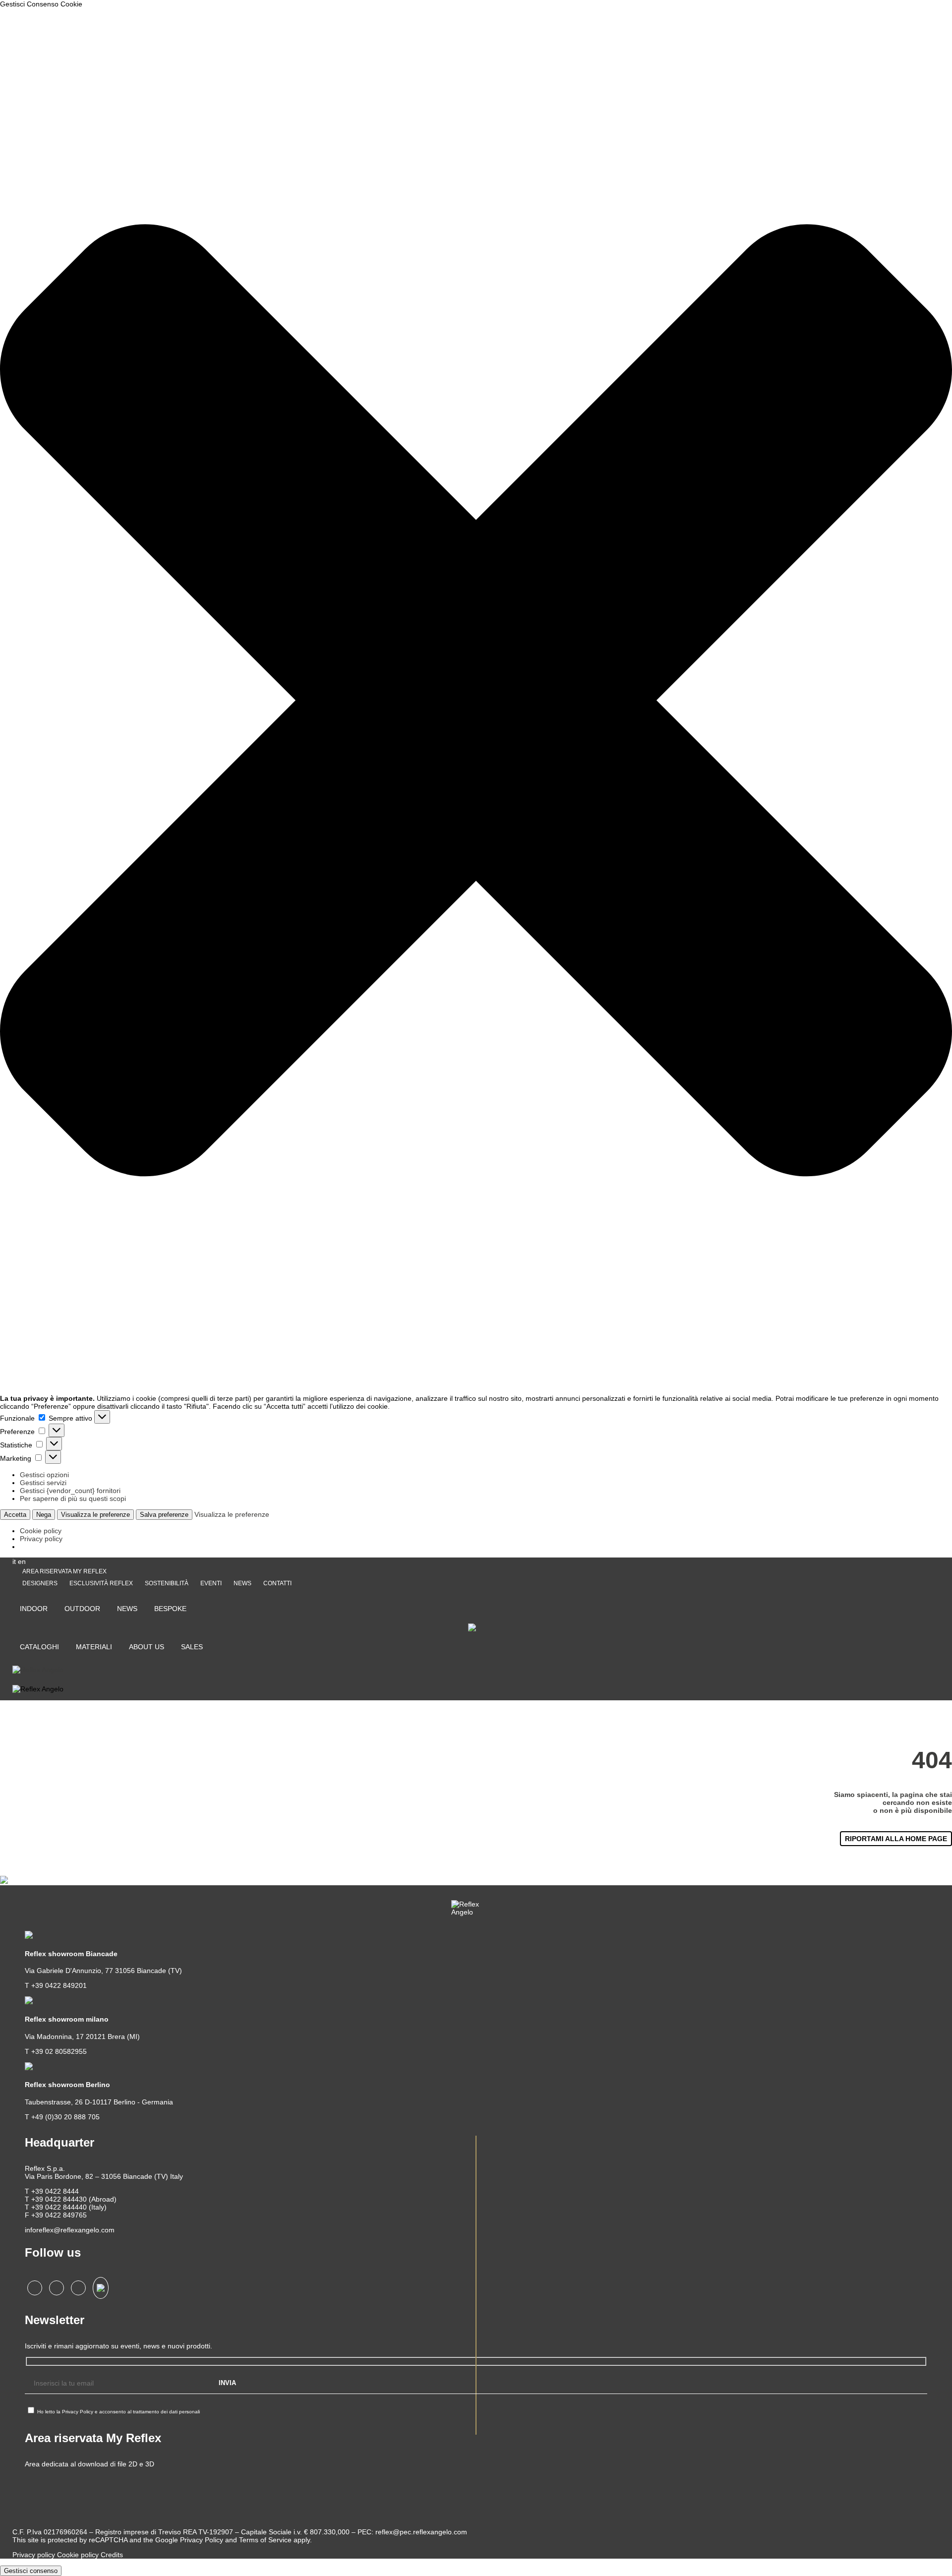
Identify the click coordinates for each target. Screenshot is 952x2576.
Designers (40, 1583)
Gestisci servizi (43, 1483)
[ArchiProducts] (101, 2288)
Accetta (15, 1515)
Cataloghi (39, 1647)
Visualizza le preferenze (95, 1515)
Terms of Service (265, 2540)
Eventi (211, 1583)
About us (147, 1647)
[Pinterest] (78, 2288)
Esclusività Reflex (101, 1583)
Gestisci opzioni (44, 1475)
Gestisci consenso (31, 2571)
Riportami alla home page (896, 1839)
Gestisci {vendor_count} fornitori (70, 1491)
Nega (44, 1515)
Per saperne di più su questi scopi (73, 1498)
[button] (476, 701)
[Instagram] (35, 2288)
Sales (192, 1647)
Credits (112, 2555)
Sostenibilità (167, 1583)
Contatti (277, 1583)
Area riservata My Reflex (64, 1571)
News (242, 1583)
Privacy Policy (78, 2412)
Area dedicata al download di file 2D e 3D (89, 2464)
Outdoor (82, 1609)
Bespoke (170, 1609)
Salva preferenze (164, 1515)
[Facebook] (57, 2288)
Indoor (34, 1609)
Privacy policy (41, 1539)
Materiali (94, 1647)
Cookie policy (41, 1531)
